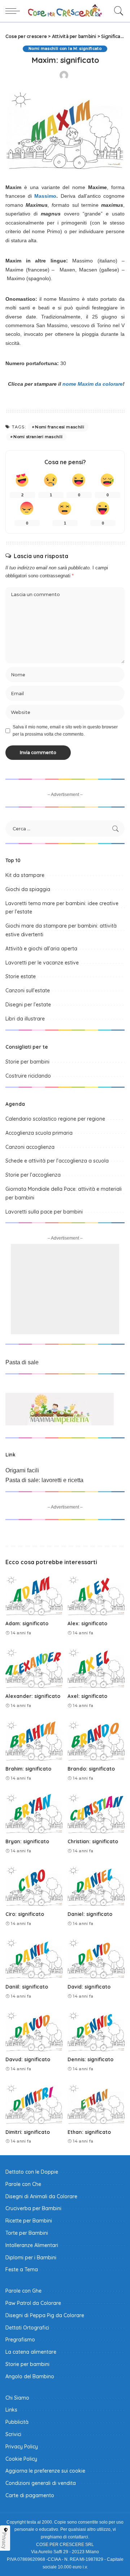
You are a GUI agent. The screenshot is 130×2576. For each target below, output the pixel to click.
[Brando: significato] (96, 1740)
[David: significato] (96, 1958)
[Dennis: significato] (96, 2031)
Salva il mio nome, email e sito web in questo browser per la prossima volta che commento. (65, 731)
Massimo (45, 196)
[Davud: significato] (34, 2031)
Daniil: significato (27, 1987)
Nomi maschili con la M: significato (65, 49)
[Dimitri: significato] (34, 2103)
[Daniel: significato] (96, 1885)
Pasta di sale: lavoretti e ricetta (44, 1480)
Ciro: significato (25, 1914)
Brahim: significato (28, 1769)
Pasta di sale (22, 1362)
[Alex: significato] (96, 1595)
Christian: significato (93, 1841)
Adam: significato (27, 1623)
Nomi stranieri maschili (38, 437)
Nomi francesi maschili (60, 427)
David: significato (89, 1987)
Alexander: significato (33, 1696)
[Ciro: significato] (34, 1885)
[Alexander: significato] (34, 1668)
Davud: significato (28, 2059)
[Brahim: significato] (34, 1740)
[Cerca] (117, 11)
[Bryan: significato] (34, 1813)
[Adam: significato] (34, 1595)
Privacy (4, 2541)
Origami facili (22, 1470)
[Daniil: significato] (34, 1958)
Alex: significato (87, 1623)
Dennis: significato (90, 2059)
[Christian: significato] (96, 1813)
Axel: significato (87, 1696)
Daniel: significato (90, 1914)
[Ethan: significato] (96, 2103)
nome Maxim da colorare (93, 384)
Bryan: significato (27, 1841)
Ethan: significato (89, 2132)
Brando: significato (91, 1769)
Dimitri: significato (28, 2132)
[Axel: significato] (96, 1668)
